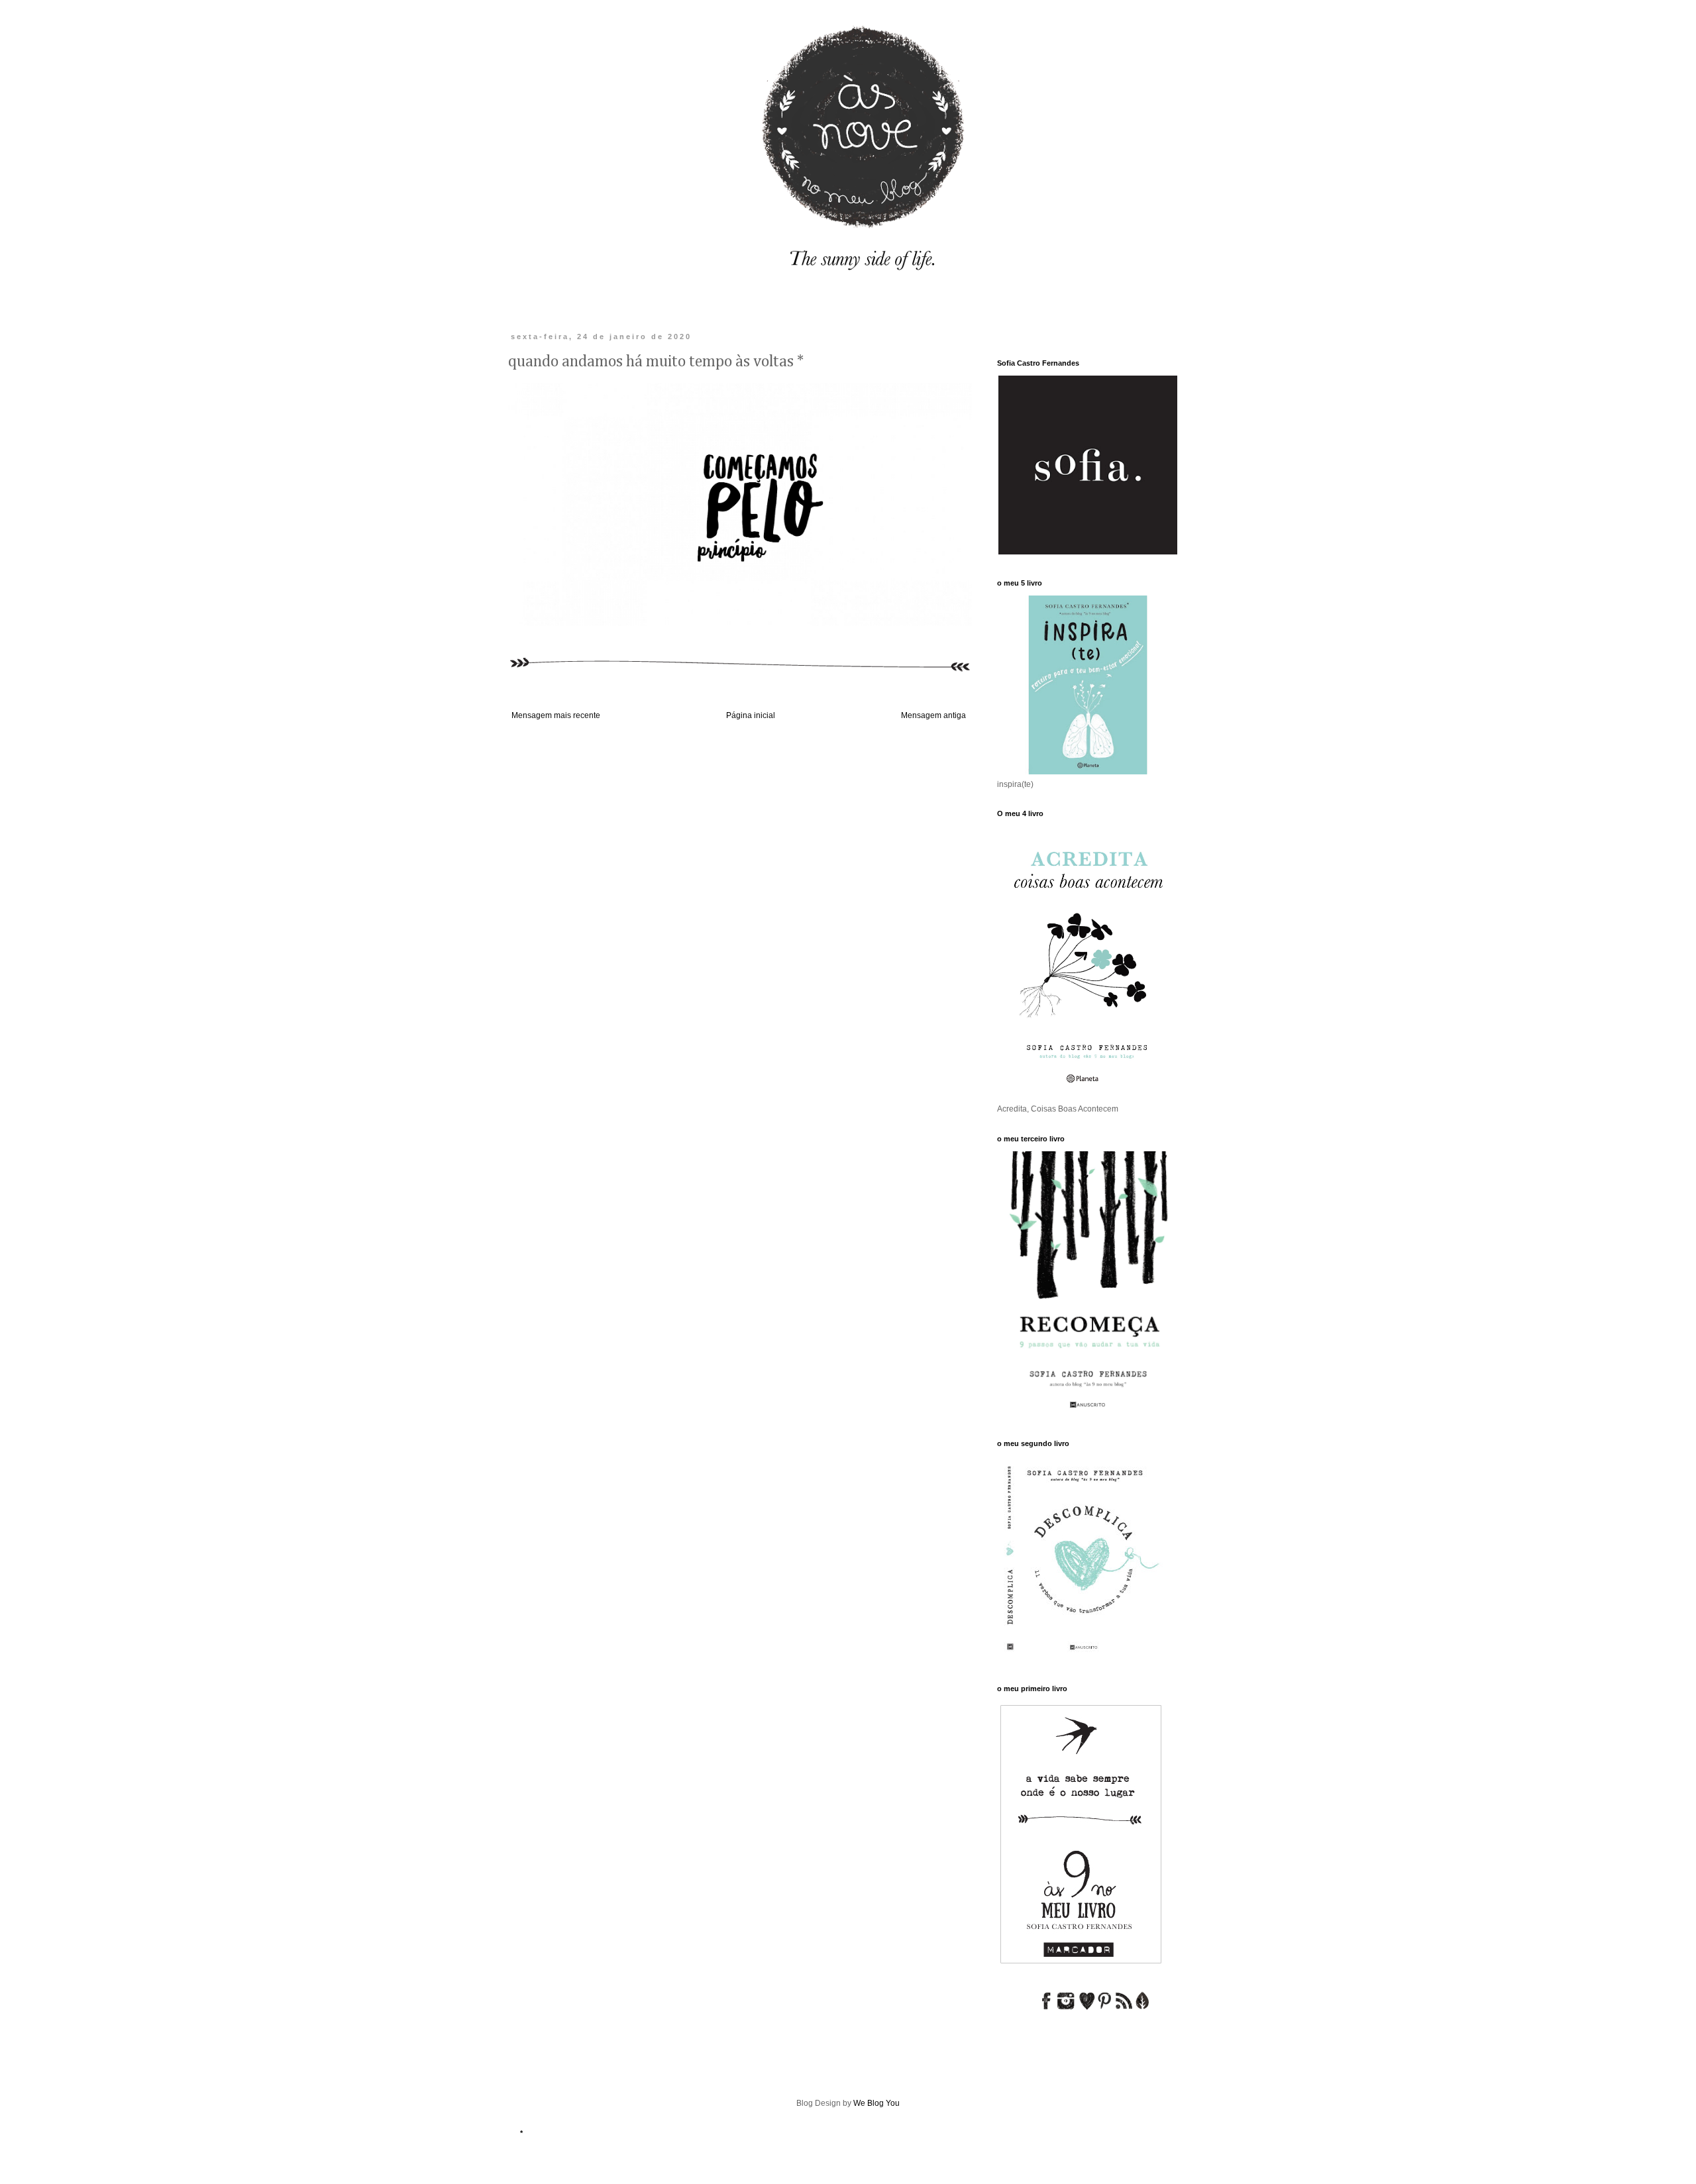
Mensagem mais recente (556, 715)
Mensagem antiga (933, 715)
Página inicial (751, 715)
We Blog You (876, 2103)
